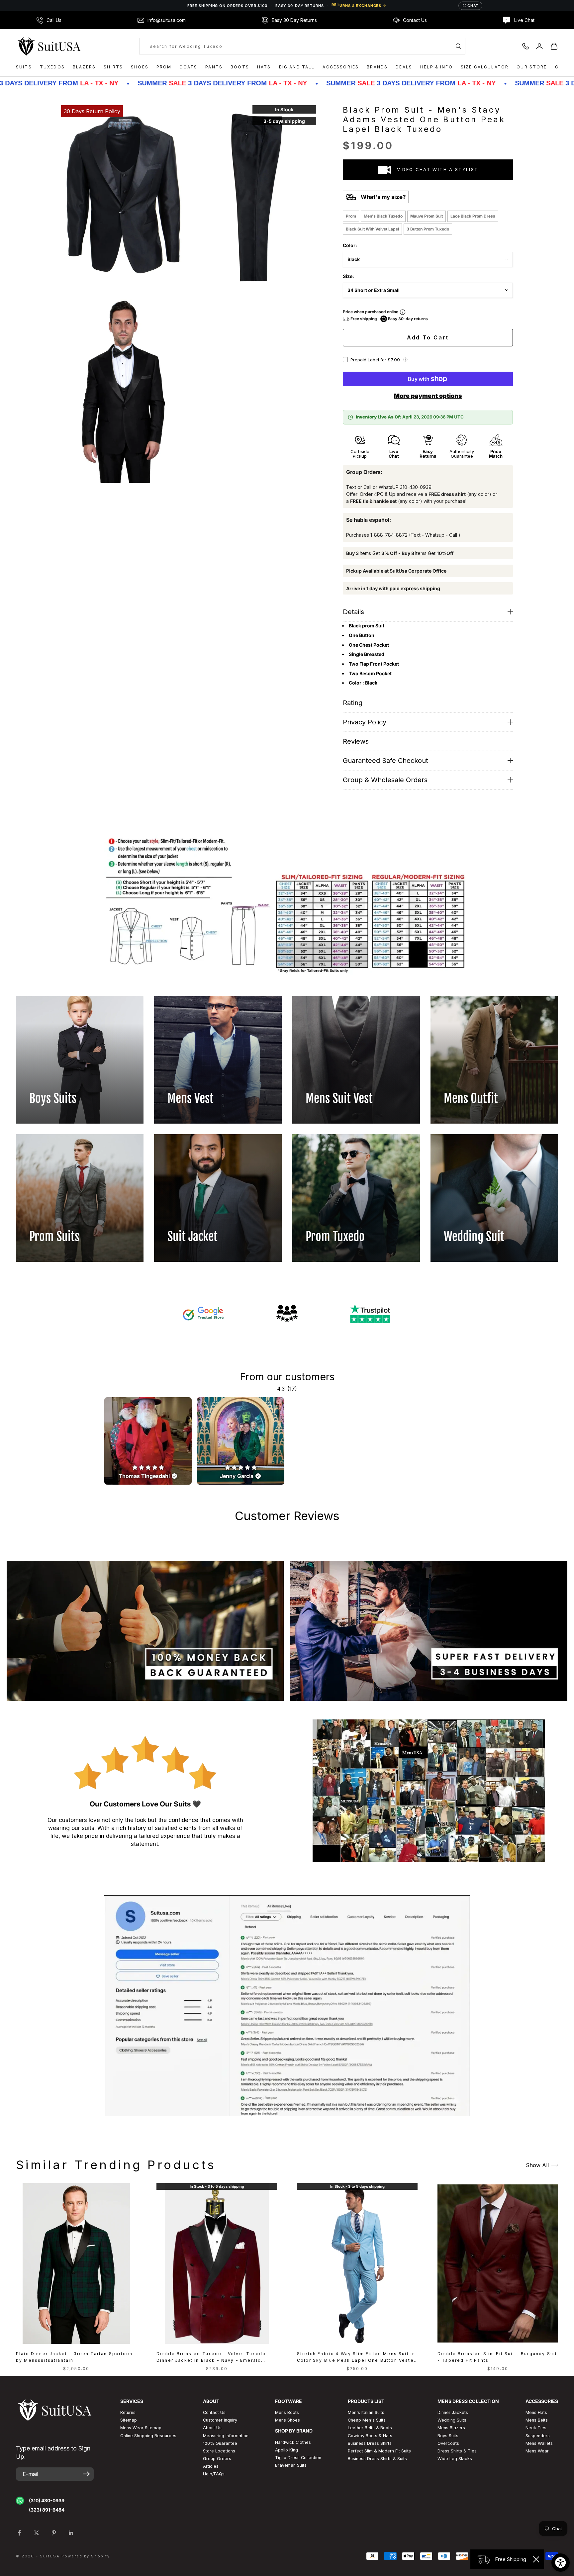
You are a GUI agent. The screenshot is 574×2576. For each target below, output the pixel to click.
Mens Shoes (287, 2420)
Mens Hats (536, 2412)
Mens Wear (537, 2451)
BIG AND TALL (297, 67)
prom (351, 216)
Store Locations (219, 2451)
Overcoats (448, 2443)
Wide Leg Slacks (455, 2459)
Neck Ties (536, 2428)
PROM (164, 67)
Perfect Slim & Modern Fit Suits (379, 2451)
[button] (405, 360)
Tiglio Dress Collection (298, 2458)
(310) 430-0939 (47, 2500)
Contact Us (214, 2412)
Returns (128, 2412)
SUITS (24, 67)
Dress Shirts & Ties (457, 2451)
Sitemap (129, 2420)
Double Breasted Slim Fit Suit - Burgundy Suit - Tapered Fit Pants (497, 2357)
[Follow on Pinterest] (54, 2533)
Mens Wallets (539, 2443)
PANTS (214, 67)
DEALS (404, 67)
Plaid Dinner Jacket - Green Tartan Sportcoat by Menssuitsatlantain (75, 2357)
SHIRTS (113, 67)
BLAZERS (84, 67)
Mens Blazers (451, 2428)
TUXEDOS (52, 67)
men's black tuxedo (383, 216)
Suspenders (538, 2436)
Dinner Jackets (453, 2412)
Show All (537, 2165)
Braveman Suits (291, 2465)
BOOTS (240, 67)
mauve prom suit (427, 216)
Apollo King (287, 2450)
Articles (211, 2466)
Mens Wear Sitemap (141, 2428)
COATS (188, 67)
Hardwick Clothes (293, 2442)
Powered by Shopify (86, 2556)
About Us (212, 2428)
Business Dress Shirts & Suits (377, 2459)
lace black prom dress (473, 216)
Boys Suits (448, 2436)
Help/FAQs (214, 2474)
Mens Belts (537, 2420)
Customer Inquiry (220, 2420)
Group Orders (217, 2459)
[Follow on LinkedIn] (71, 2533)
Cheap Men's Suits (367, 2420)
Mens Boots (287, 2412)
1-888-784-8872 (389, 535)
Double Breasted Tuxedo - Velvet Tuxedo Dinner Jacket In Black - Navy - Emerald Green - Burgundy (211, 2358)
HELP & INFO (436, 67)
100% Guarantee (220, 2443)
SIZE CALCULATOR (485, 67)
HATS (264, 67)
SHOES (140, 67)
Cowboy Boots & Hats (370, 2436)
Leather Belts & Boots (370, 2428)
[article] (148, 1441)
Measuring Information (226, 2436)
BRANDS (377, 67)
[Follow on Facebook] (19, 2533)
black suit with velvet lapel (372, 229)
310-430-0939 (416, 487)
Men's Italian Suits (366, 2412)
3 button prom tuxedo (428, 229)
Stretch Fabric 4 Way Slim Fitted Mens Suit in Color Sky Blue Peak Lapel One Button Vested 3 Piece (357, 2358)
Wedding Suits (452, 2420)
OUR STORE (532, 67)
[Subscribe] (86, 2474)
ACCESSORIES (341, 67)
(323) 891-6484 (47, 2510)
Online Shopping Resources (148, 2436)
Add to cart (428, 337)
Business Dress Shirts (370, 2443)
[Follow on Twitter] (37, 2533)
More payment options (428, 396)
